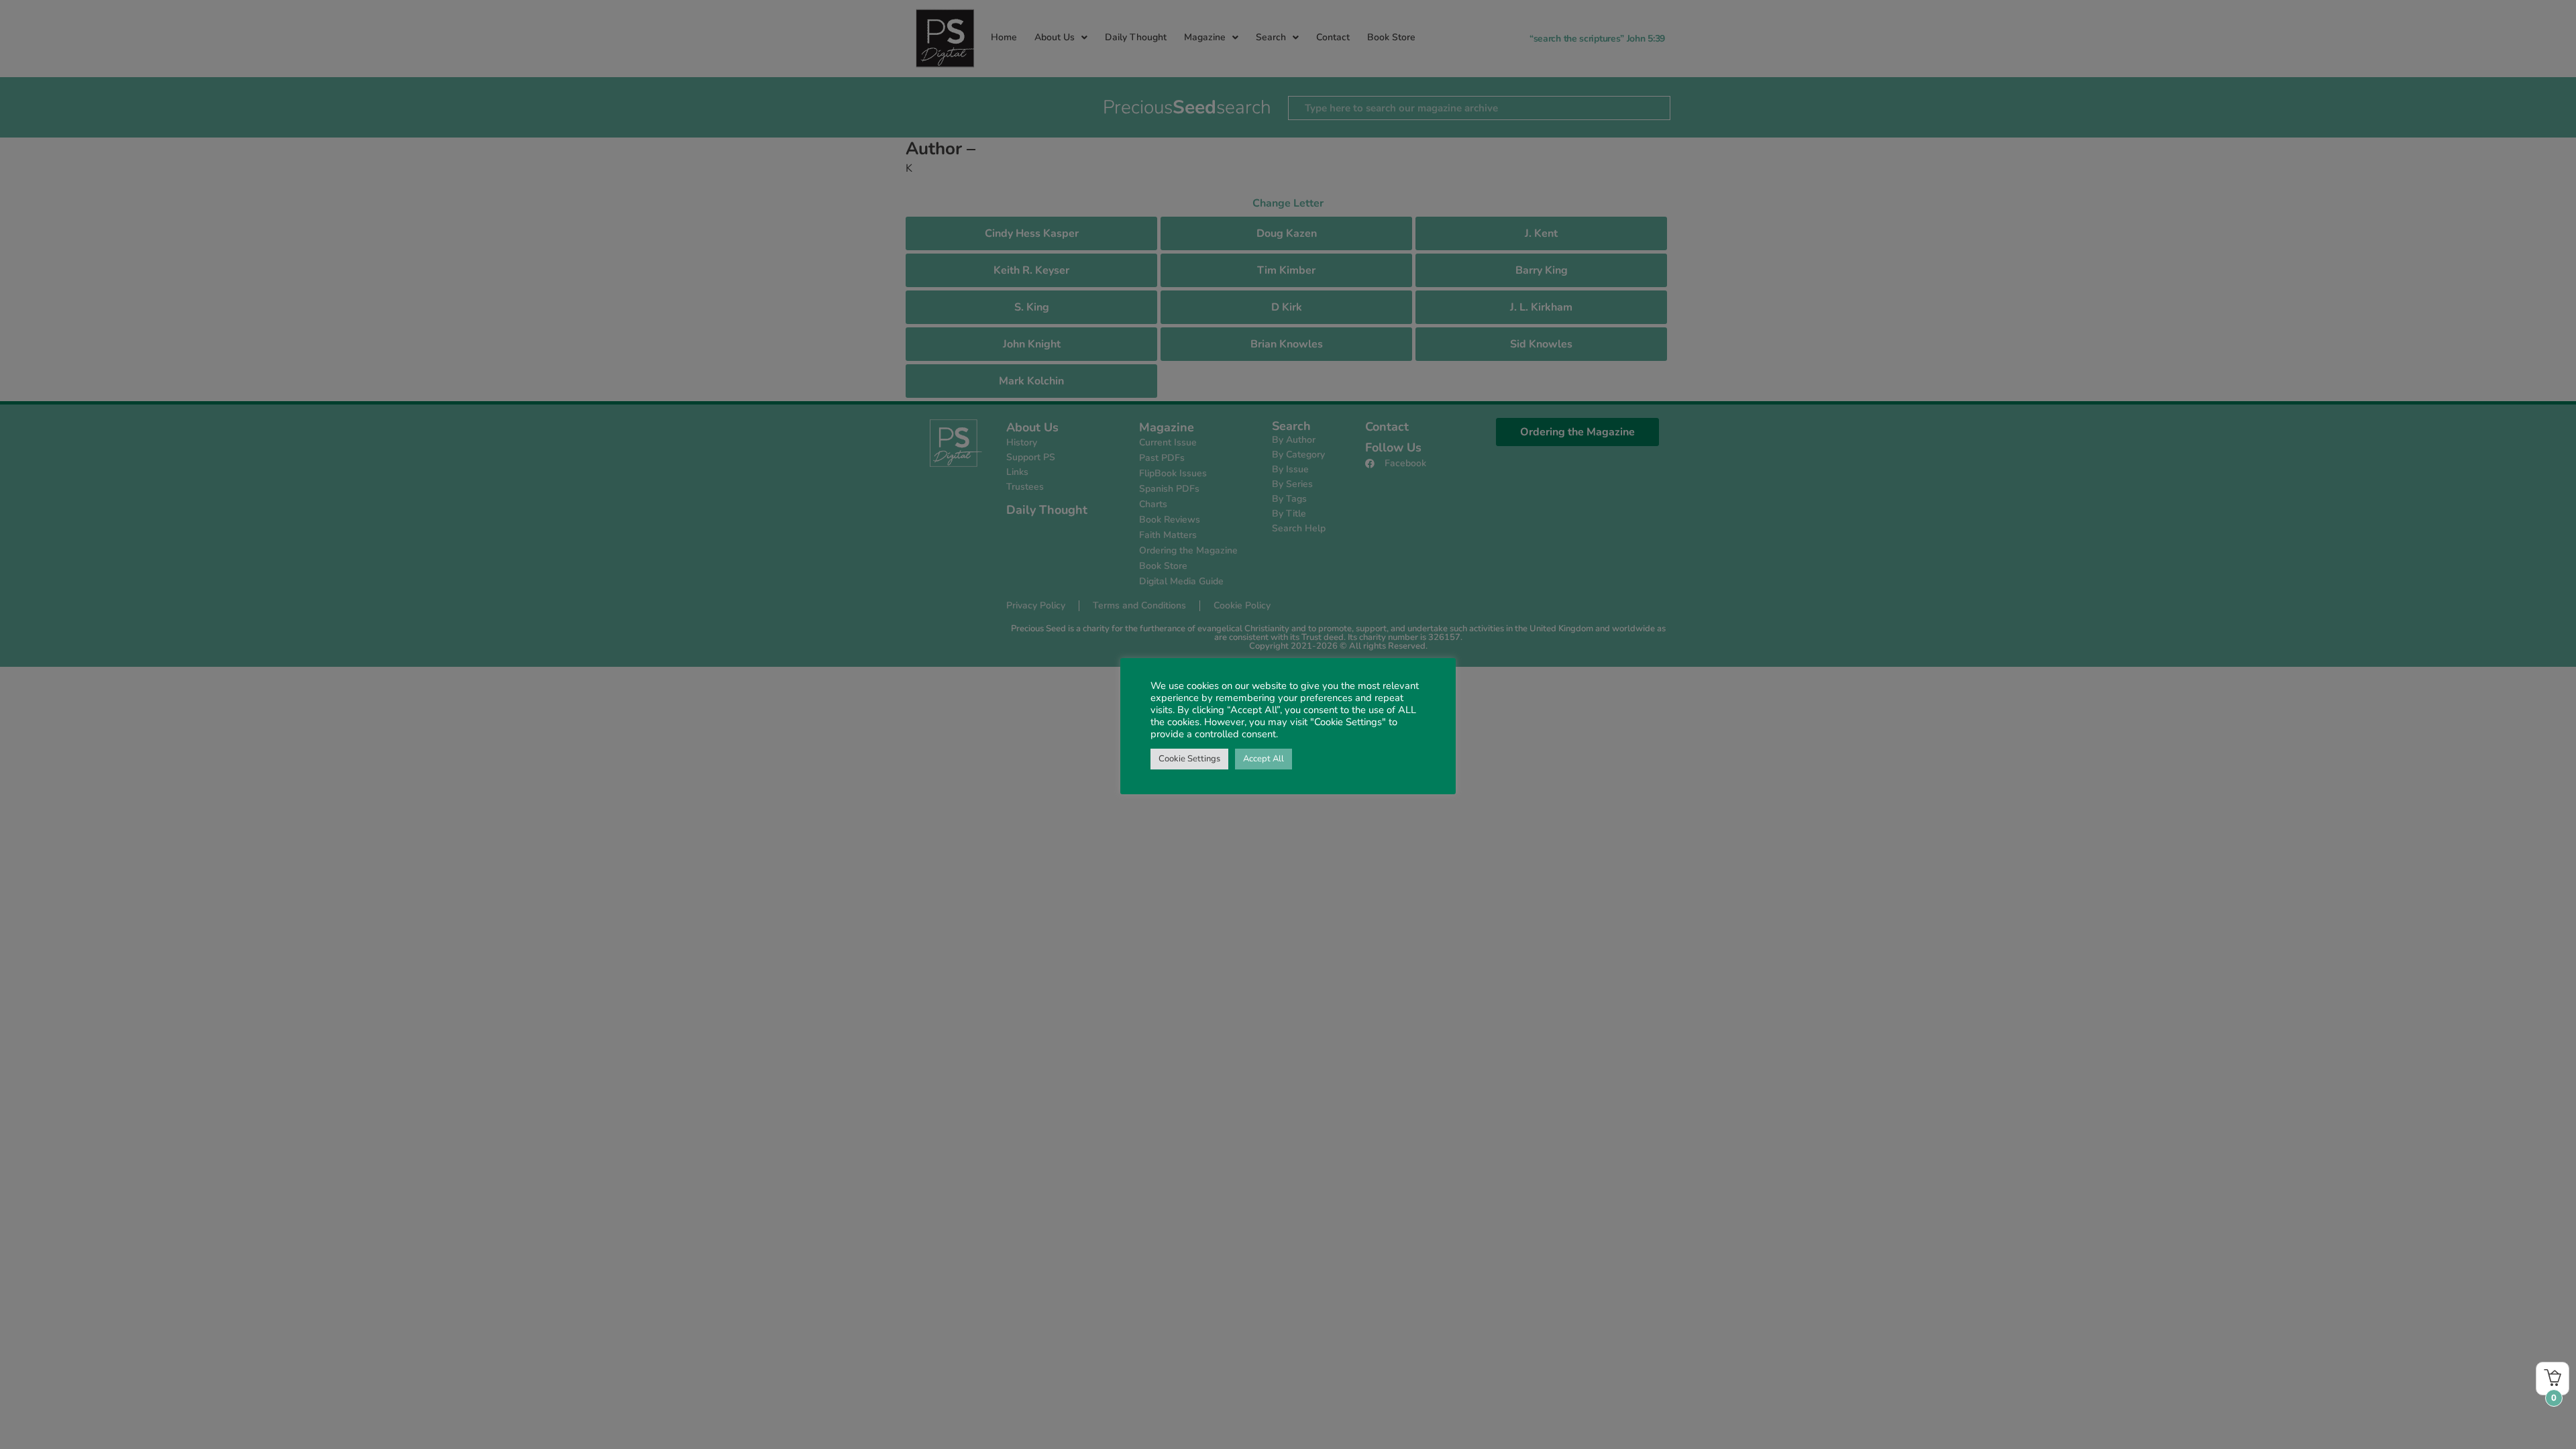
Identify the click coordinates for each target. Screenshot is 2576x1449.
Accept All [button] (1264, 759)
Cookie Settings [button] (1189, 759)
